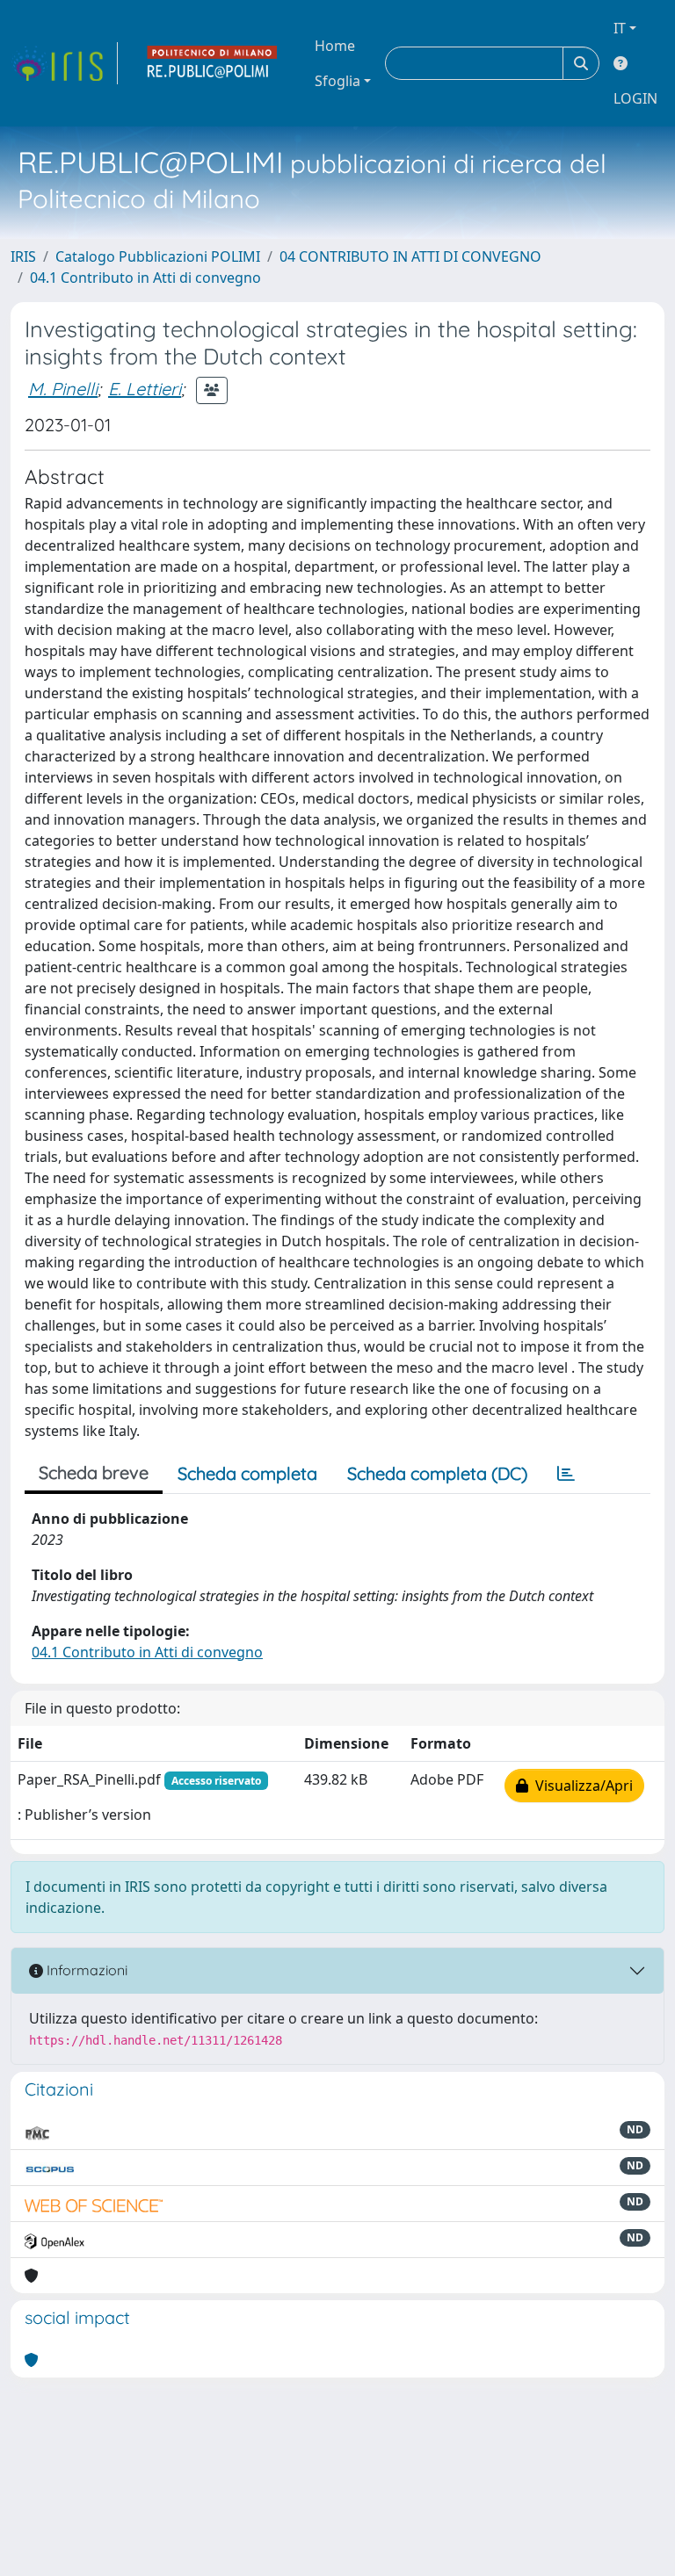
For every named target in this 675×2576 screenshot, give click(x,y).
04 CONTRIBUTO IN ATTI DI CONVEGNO (410, 256)
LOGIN (635, 98)
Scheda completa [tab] (247, 1473)
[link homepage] (64, 63)
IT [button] (620, 28)
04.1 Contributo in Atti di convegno (145, 278)
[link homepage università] (213, 63)
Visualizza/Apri (581, 1786)
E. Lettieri (145, 389)
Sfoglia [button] (337, 81)
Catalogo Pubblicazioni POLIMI (158, 256)
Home (335, 46)
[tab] (566, 1474)
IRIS (23, 256)
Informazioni (85, 1970)
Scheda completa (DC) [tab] (437, 1473)
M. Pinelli (63, 389)
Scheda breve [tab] (94, 1472)
